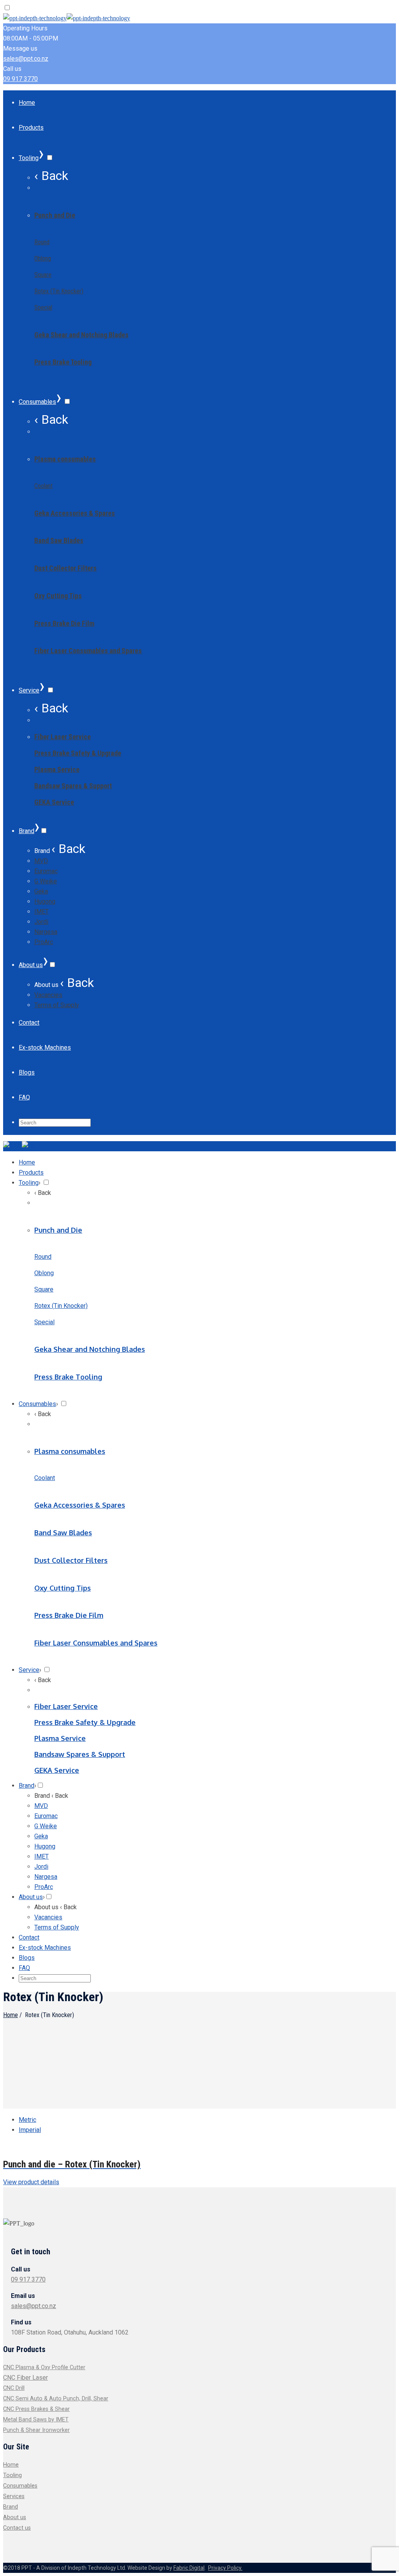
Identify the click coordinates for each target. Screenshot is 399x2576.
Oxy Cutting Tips (58, 596)
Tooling (12, 2475)
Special (43, 307)
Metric (27, 2120)
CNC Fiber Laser (26, 2378)
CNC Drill (14, 2388)
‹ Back (51, 176)
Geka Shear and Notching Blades (81, 335)
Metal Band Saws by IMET (36, 2420)
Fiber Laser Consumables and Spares (88, 651)
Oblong (43, 258)
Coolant (43, 486)
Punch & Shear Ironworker (36, 2430)
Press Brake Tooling (63, 362)
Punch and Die (55, 215)
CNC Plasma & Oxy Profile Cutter (44, 2367)
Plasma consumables (65, 459)
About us (15, 2517)
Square (43, 275)
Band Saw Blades (59, 540)
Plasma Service (57, 769)
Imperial (30, 2130)
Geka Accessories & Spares (75, 513)
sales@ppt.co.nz (26, 59)
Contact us (17, 2528)
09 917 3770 (20, 79)
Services (14, 2496)
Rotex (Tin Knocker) (59, 291)
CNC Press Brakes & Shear (36, 2409)
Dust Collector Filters (65, 568)
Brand (11, 2507)
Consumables (20, 2486)
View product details (31, 2182)
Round (42, 242)
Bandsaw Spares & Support (73, 786)
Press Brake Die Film (64, 623)
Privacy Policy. (225, 2568)
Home (11, 2015)
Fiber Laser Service (63, 737)
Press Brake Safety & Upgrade (78, 753)
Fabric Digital (189, 2568)
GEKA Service (54, 802)
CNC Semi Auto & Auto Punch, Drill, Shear (56, 2399)
